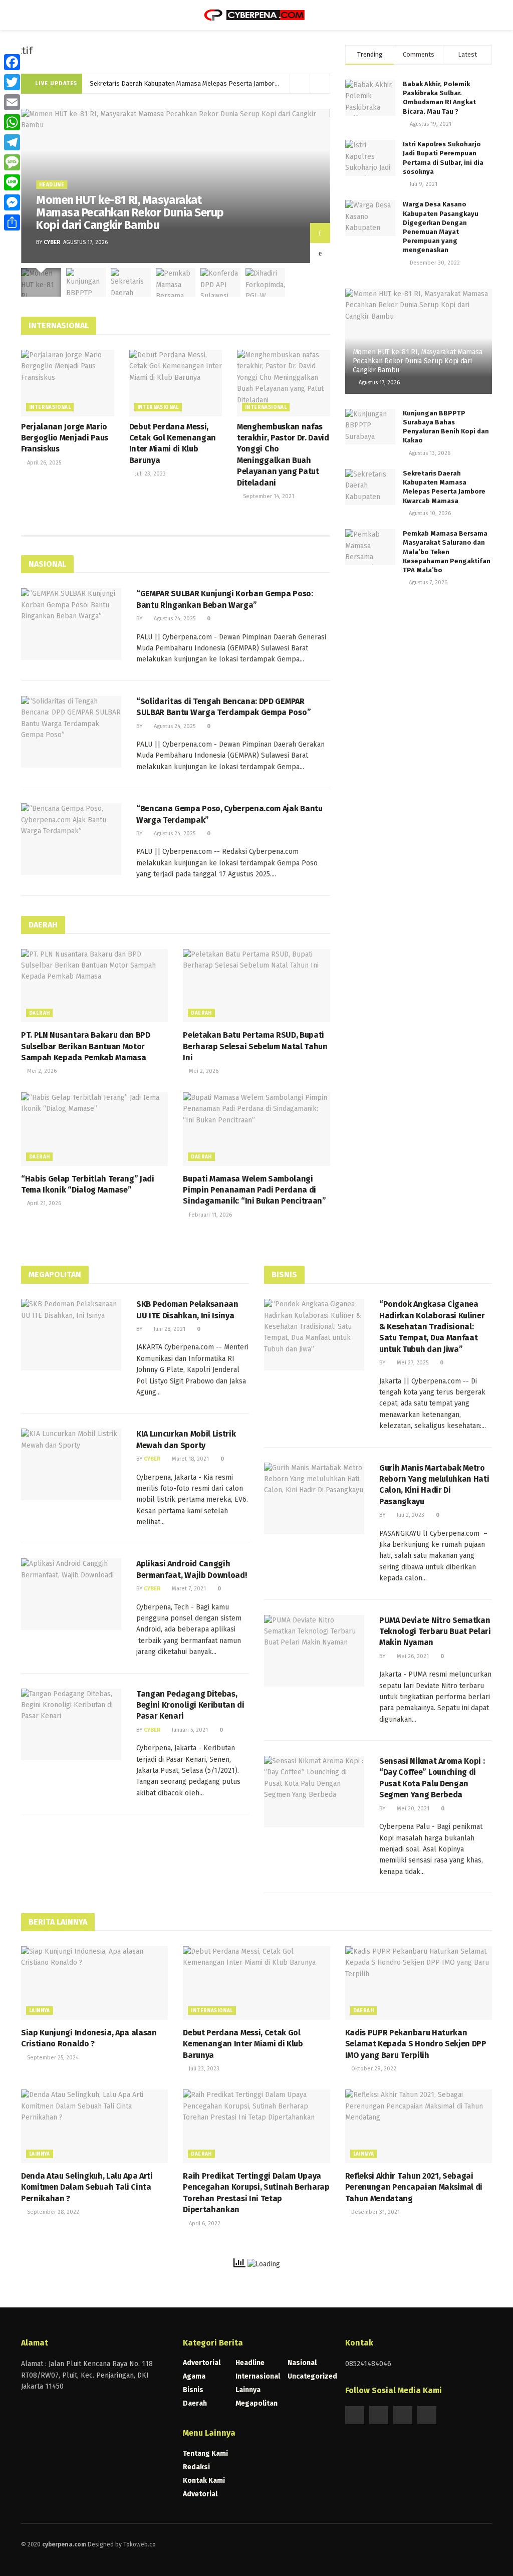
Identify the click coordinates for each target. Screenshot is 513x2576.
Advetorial (200, 2494)
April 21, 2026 (43, 1203)
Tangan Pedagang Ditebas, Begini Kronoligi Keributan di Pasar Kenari (190, 1705)
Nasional (302, 2363)
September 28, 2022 (52, 2212)
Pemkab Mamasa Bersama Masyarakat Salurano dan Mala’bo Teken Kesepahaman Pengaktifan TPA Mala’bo (447, 552)
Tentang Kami (205, 2453)
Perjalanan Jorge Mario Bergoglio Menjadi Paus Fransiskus (65, 438)
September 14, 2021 (268, 496)
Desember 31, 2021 (375, 2212)
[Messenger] (12, 202)
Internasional (50, 407)
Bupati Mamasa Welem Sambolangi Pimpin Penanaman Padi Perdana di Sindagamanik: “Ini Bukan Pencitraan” (254, 1190)
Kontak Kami (204, 2481)
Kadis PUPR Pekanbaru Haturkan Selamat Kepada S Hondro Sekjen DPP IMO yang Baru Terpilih (416, 2044)
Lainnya (40, 2011)
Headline (52, 185)
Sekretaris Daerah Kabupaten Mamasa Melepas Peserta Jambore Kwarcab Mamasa (210, 83)
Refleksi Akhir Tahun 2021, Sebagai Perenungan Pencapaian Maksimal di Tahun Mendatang (414, 2187)
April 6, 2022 (204, 2223)
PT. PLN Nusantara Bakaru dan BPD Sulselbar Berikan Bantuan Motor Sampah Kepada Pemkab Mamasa (86, 1046)
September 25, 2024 (52, 2058)
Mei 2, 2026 (41, 1071)
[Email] (12, 102)
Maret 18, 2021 (190, 1459)
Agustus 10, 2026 (429, 513)
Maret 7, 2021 (188, 1589)
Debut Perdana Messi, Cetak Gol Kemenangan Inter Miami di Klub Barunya (243, 2044)
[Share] (12, 222)
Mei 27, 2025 (412, 1363)
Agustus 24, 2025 (174, 619)
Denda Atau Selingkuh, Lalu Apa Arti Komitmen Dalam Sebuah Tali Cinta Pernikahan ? (87, 2187)
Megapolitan (256, 2403)
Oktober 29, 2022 (373, 2069)
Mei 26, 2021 (412, 1656)
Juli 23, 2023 (150, 474)
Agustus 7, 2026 (427, 582)
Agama (194, 2376)
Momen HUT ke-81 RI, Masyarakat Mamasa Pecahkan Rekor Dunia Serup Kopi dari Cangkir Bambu (130, 213)
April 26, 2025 (43, 463)
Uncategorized (312, 2376)
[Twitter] (12, 82)
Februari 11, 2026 (210, 1215)
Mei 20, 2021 (412, 1809)
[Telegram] (12, 142)
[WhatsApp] (12, 122)
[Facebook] (12, 62)
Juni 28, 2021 (169, 1329)
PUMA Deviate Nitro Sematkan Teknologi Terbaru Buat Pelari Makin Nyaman (435, 1631)
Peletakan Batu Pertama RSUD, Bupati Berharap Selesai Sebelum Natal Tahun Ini (255, 1046)
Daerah (39, 1013)
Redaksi (196, 2467)
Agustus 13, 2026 (429, 453)
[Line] (12, 182)
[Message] (12, 162)
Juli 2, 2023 (410, 1515)
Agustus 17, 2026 (378, 383)
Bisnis (193, 2390)
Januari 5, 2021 (189, 1730)
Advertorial (202, 2363)
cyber (52, 242)
